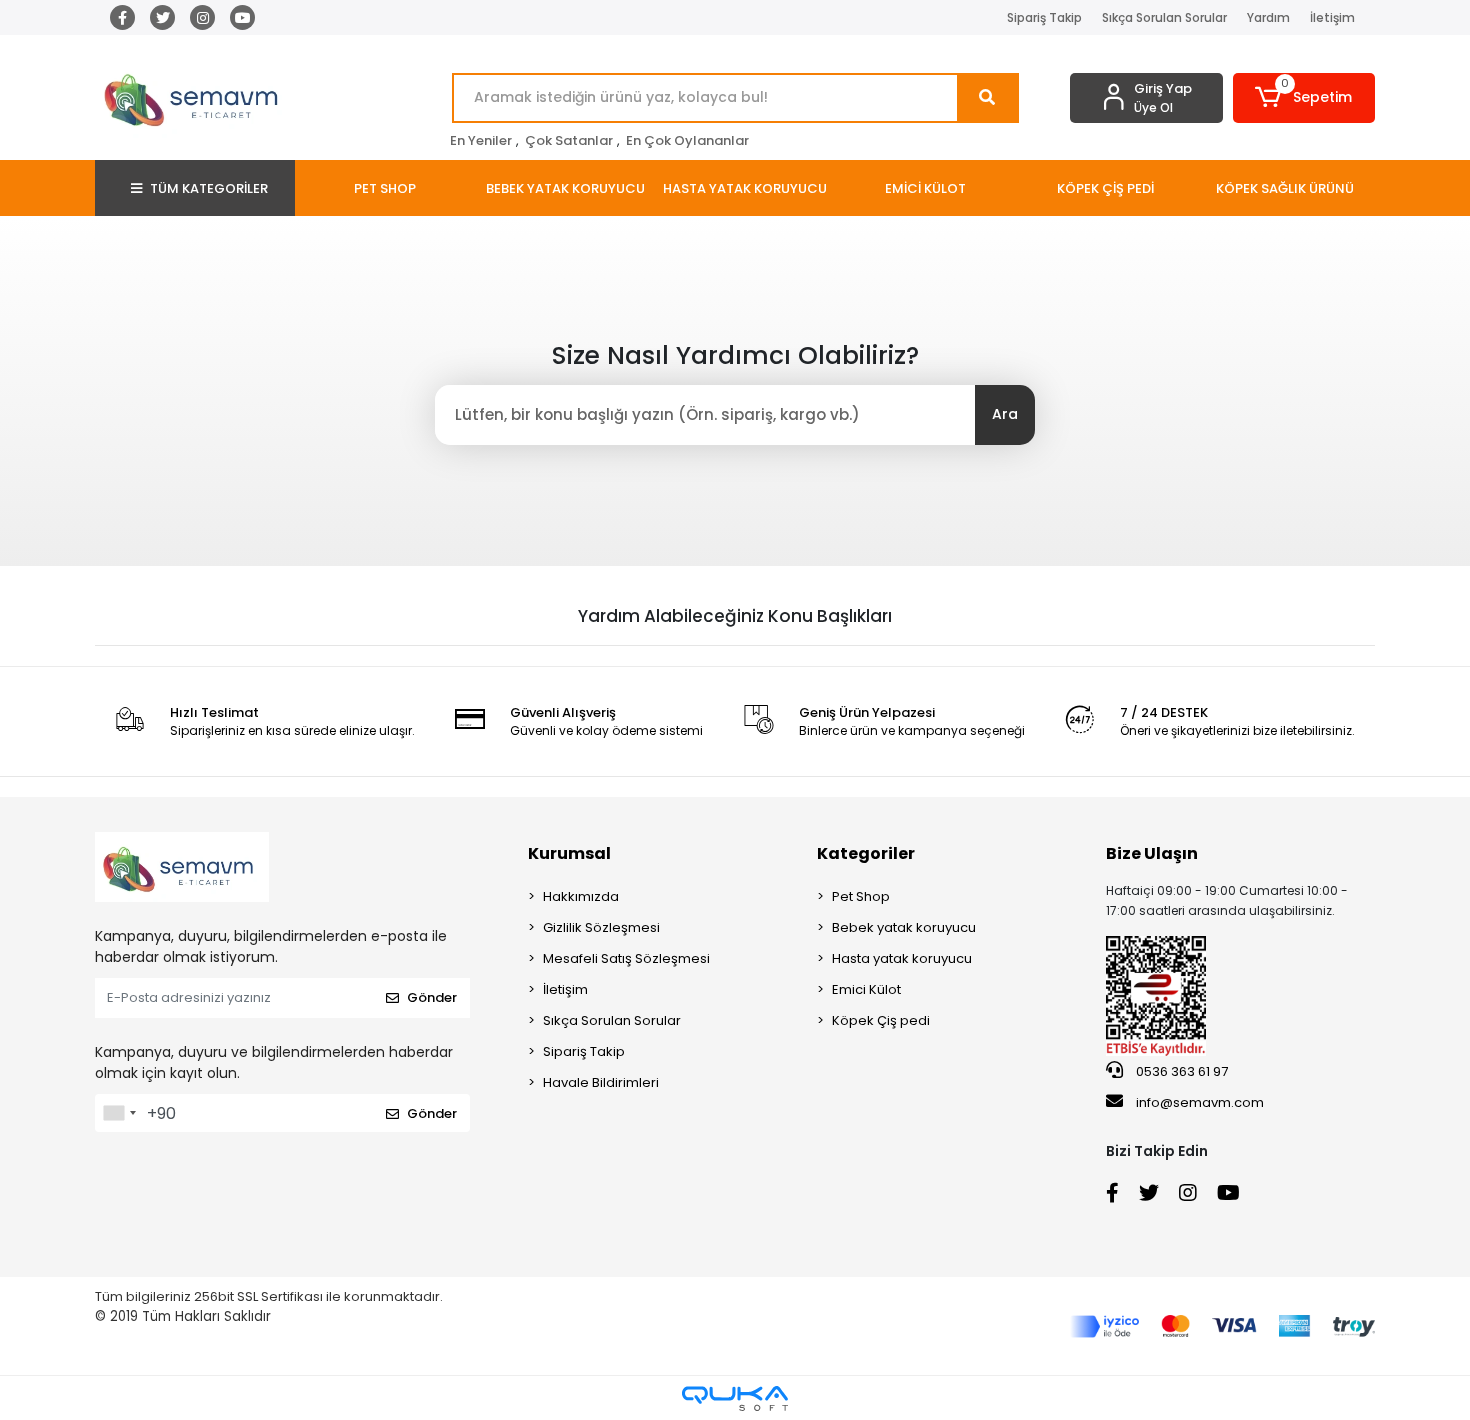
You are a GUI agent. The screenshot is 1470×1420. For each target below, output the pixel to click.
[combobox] (119, 1113)
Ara (1005, 414)
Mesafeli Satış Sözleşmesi (626, 958)
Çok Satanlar (569, 140)
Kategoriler (866, 853)
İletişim (1332, 17)
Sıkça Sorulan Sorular (1164, 17)
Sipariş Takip (1044, 17)
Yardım (1268, 17)
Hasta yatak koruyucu (902, 958)
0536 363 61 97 (1180, 1071)
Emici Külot (866, 989)
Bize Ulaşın (1152, 853)
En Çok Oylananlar (687, 140)
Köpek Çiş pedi (881, 1020)
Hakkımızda (581, 896)
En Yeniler (481, 140)
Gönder (432, 997)
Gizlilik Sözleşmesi (601, 927)
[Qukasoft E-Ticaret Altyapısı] (735, 1398)
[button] (1304, 98)
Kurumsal (569, 853)
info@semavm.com (1200, 1102)
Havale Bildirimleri (601, 1082)
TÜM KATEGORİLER (209, 188)
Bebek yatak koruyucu (904, 927)
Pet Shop (861, 896)
